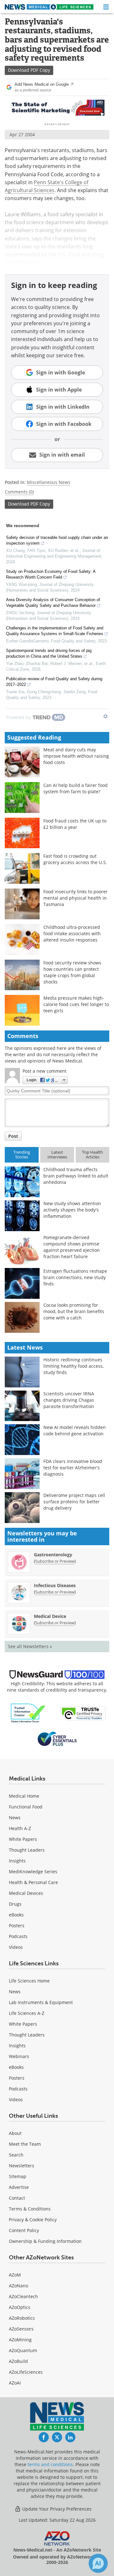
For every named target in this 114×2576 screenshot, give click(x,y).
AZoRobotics (22, 2318)
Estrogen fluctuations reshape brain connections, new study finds (75, 1277)
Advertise (19, 2187)
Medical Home (24, 1796)
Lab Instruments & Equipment (41, 2002)
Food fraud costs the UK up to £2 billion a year (75, 824)
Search (16, 2155)
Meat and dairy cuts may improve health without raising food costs (76, 756)
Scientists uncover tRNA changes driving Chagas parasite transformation (69, 1400)
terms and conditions (50, 2464)
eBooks (16, 1915)
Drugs (15, 1904)
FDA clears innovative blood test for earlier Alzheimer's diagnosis (73, 1468)
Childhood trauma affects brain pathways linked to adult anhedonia (76, 1176)
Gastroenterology (53, 1555)
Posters (17, 1925)
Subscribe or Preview (55, 1561)
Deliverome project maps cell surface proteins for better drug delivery (74, 1502)
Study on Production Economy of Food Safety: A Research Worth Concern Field (51, 574)
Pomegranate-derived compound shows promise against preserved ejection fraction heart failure (72, 1247)
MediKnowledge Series (33, 1872)
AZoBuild (18, 2361)
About (15, 2133)
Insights (17, 1861)
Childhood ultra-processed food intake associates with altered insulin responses (72, 933)
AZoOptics (20, 2307)
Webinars (19, 2056)
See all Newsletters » (30, 1646)
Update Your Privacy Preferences (56, 2509)
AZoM (15, 2275)
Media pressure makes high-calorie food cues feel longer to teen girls (76, 1004)
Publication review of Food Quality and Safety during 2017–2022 (54, 682)
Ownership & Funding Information (45, 2241)
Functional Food (26, 1807)
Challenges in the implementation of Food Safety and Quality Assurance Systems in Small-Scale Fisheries (55, 631)
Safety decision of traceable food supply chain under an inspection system (57, 540)
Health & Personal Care (33, 1882)
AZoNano (19, 2286)
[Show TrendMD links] (105, 716)
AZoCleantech (23, 2296)
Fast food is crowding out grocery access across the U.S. (75, 859)
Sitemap (18, 2176)
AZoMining (20, 2340)
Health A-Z (20, 1828)
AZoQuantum (23, 2350)
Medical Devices (26, 1893)
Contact (17, 2198)
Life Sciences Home (29, 1981)
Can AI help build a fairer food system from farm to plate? (76, 788)
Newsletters (22, 2166)
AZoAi (15, 2383)
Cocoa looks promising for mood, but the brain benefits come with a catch (74, 1311)
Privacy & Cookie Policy (33, 2220)
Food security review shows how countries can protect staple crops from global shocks (72, 972)
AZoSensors (21, 2329)
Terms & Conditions (30, 2209)
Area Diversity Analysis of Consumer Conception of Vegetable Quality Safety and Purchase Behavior (53, 603)
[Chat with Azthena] (98, 2563)
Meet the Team (25, 2144)
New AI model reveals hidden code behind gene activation (75, 1430)
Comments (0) (19, 492)
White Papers (23, 1839)
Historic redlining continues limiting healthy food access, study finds (73, 1366)
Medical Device (50, 1616)
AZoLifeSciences (26, 2372)
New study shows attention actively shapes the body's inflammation (72, 1210)
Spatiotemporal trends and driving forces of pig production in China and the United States (49, 653)
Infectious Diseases (55, 1585)
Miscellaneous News (49, 482)
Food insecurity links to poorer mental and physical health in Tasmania (76, 898)
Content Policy (24, 2230)
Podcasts (18, 1936)
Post (13, 1136)
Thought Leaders (27, 1850)
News (15, 1818)
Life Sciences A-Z (27, 2013)
